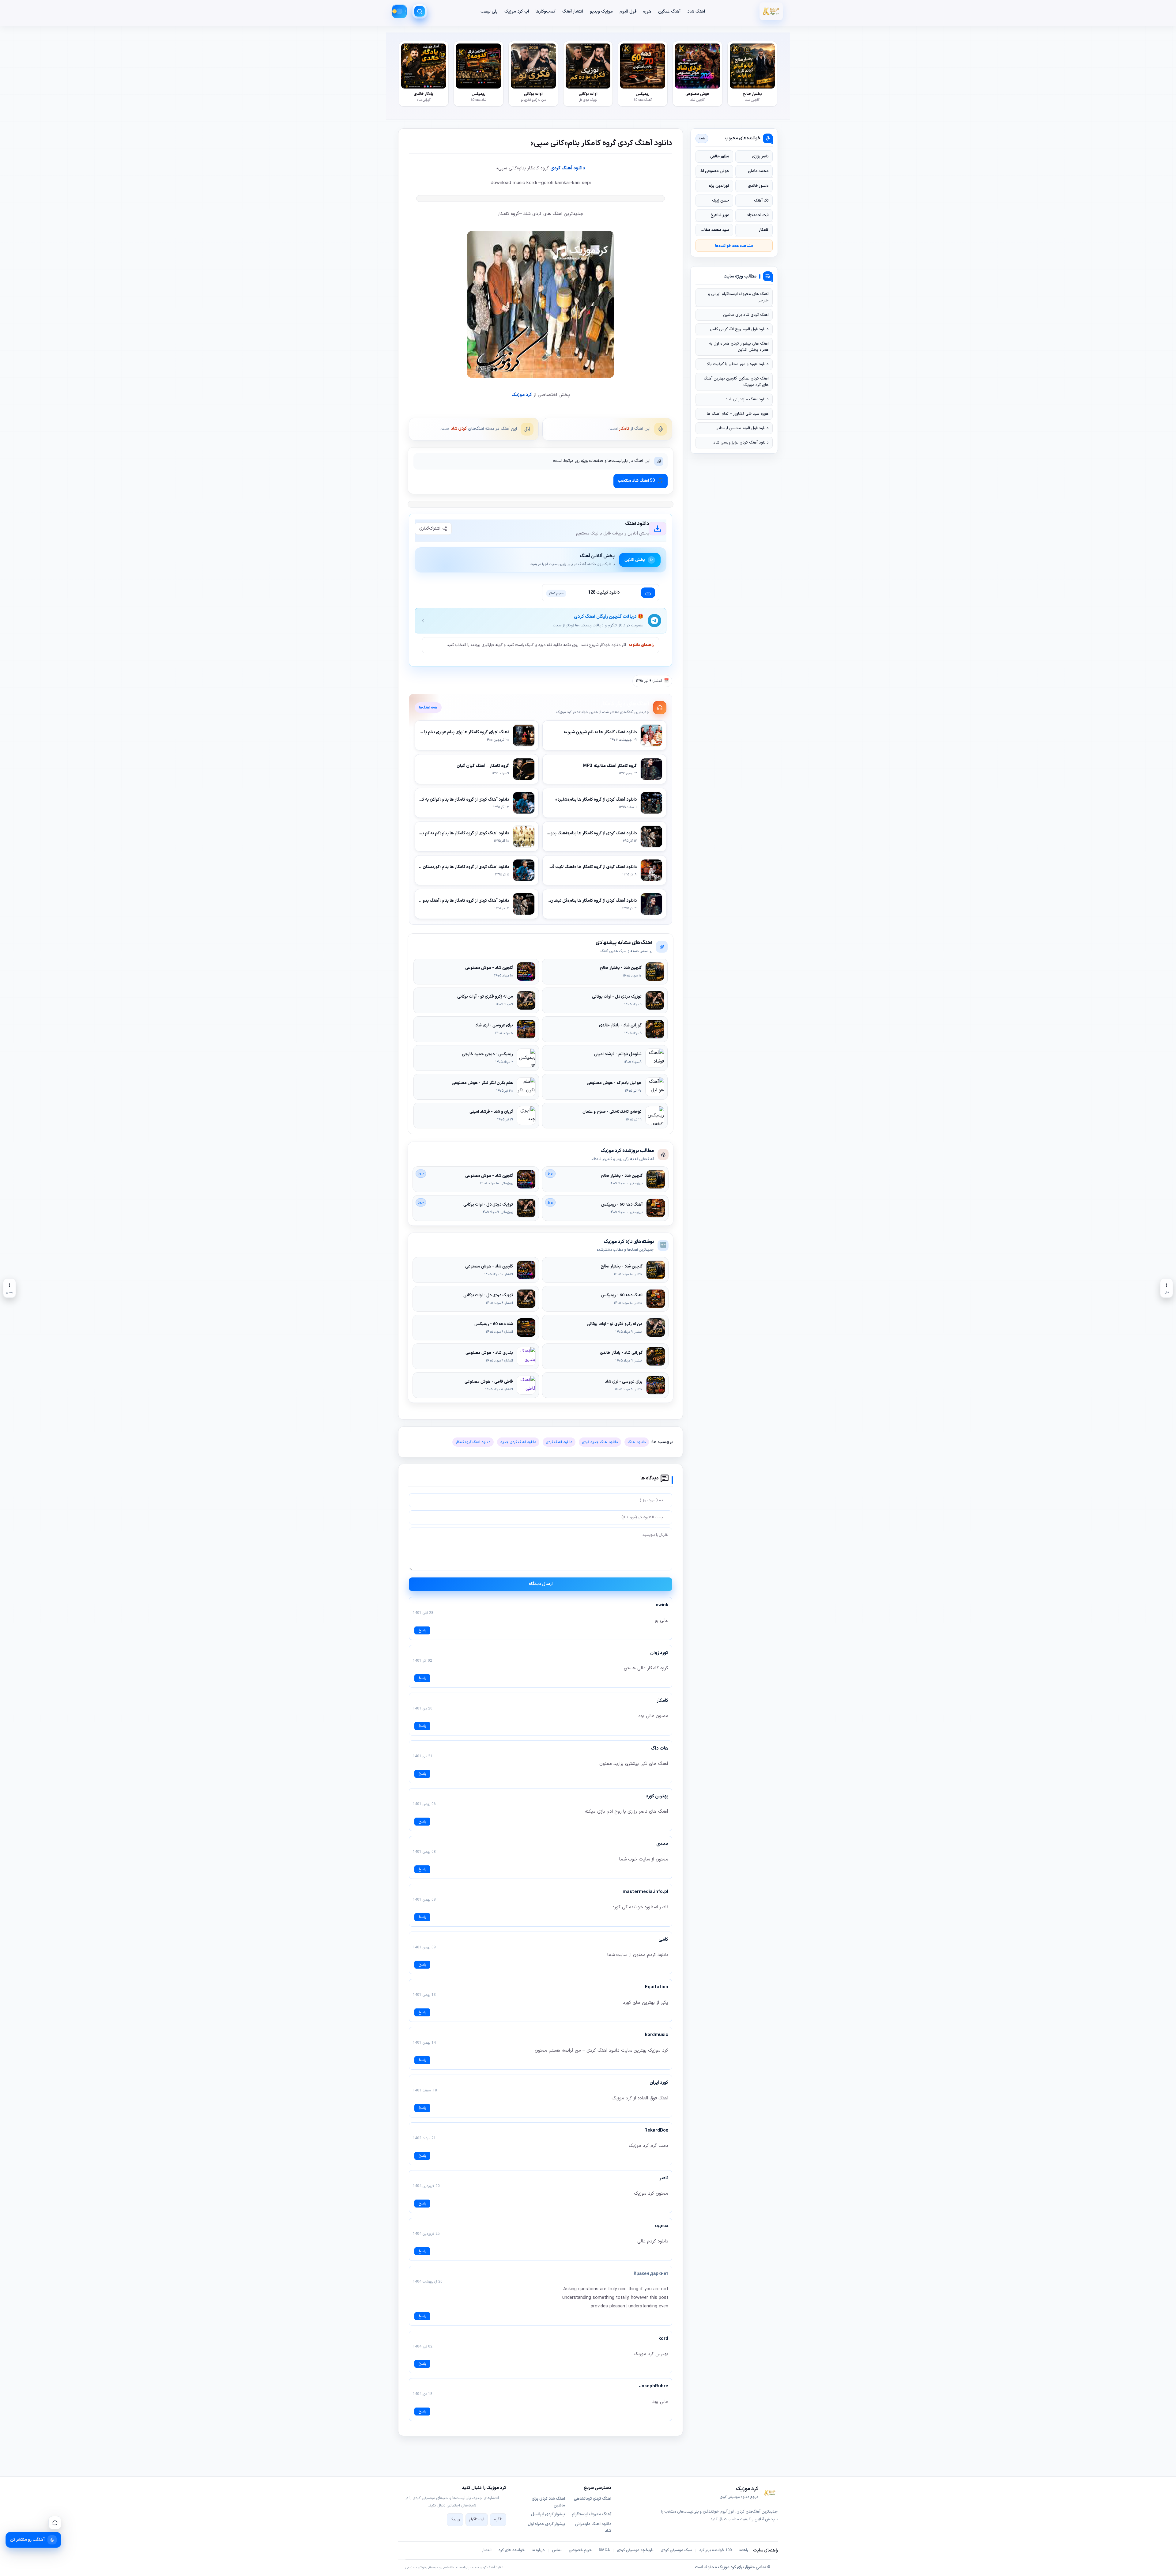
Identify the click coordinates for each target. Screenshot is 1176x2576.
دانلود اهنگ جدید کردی (600, 1442)
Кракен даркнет (651, 2274)
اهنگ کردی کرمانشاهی (593, 2499)
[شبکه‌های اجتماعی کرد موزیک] (55, 2523)
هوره (647, 11)
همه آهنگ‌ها (428, 708)
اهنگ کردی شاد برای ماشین (746, 315)
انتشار (487, 2550)
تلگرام (498, 2519)
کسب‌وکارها (546, 11)
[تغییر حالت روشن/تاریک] (399, 11)
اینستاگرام (477, 2519)
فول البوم (628, 11)
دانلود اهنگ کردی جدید (518, 1442)
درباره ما (538, 2550)
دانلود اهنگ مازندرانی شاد (747, 399)
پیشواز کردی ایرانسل (548, 2514)
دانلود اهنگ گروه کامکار (473, 1442)
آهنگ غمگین (669, 11)
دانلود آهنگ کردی (568, 168)
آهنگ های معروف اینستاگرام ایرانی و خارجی (738, 297)
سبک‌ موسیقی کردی (676, 2550)
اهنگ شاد (696, 11)
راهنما (743, 2550)
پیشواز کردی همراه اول (546, 2524)
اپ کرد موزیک (517, 11)
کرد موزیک (522, 395)
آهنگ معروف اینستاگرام (592, 2514)
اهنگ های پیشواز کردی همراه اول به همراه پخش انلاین (739, 347)
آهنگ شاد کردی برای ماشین (548, 2502)
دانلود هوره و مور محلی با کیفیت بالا (738, 364)
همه (702, 138)
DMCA (604, 2550)
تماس (557, 2550)
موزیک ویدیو (601, 11)
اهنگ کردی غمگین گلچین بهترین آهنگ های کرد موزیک (736, 382)
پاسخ (422, 1630)
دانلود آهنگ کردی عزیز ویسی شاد (741, 443)
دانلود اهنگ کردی (559, 1442)
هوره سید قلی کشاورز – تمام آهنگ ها (738, 414)
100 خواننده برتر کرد (715, 2550)
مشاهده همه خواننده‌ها (734, 246)
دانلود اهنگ (637, 1442)
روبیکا (455, 2519)
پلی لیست (489, 11)
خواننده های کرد (512, 2550)
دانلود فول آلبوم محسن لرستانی (742, 428)
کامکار (624, 429)
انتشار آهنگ (573, 11)
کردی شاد (459, 429)
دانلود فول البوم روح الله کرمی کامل (739, 329)
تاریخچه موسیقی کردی (635, 2550)
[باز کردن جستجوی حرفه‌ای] (420, 11)
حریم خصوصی (580, 2550)
